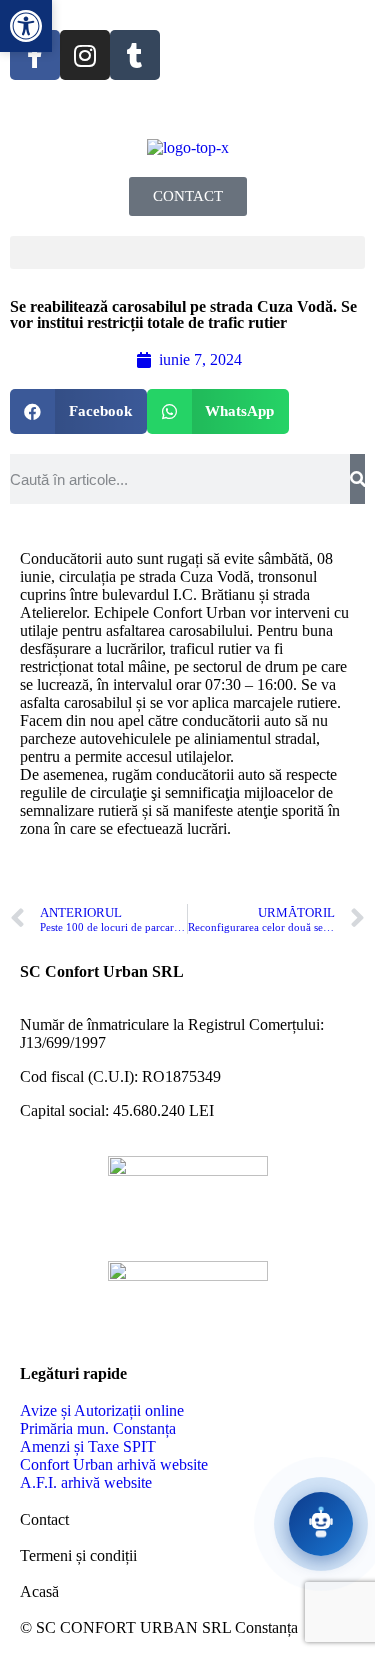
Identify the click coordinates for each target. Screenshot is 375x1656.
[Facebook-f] (35, 55)
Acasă (39, 1591)
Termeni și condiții (78, 1555)
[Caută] (357, 479)
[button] (187, 252)
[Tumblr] (135, 55)
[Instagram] (85, 55)
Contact (44, 1519)
